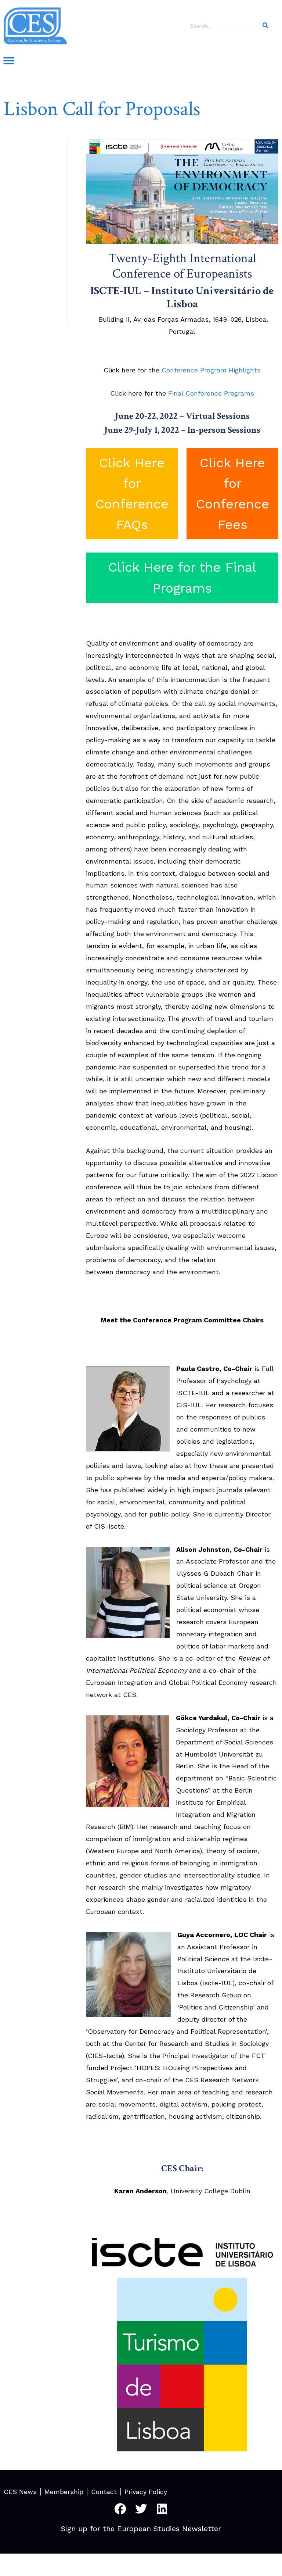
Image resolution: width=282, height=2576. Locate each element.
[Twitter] (141, 2509)
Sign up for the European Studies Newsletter (141, 2529)
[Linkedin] (162, 2509)
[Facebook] (120, 2509)
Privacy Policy (146, 2492)
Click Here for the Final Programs (182, 578)
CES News (20, 2492)
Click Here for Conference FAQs (132, 494)
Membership (64, 2492)
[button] (9, 61)
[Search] (265, 26)
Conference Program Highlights (211, 370)
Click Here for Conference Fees (233, 494)
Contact (104, 2492)
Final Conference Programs (211, 393)
